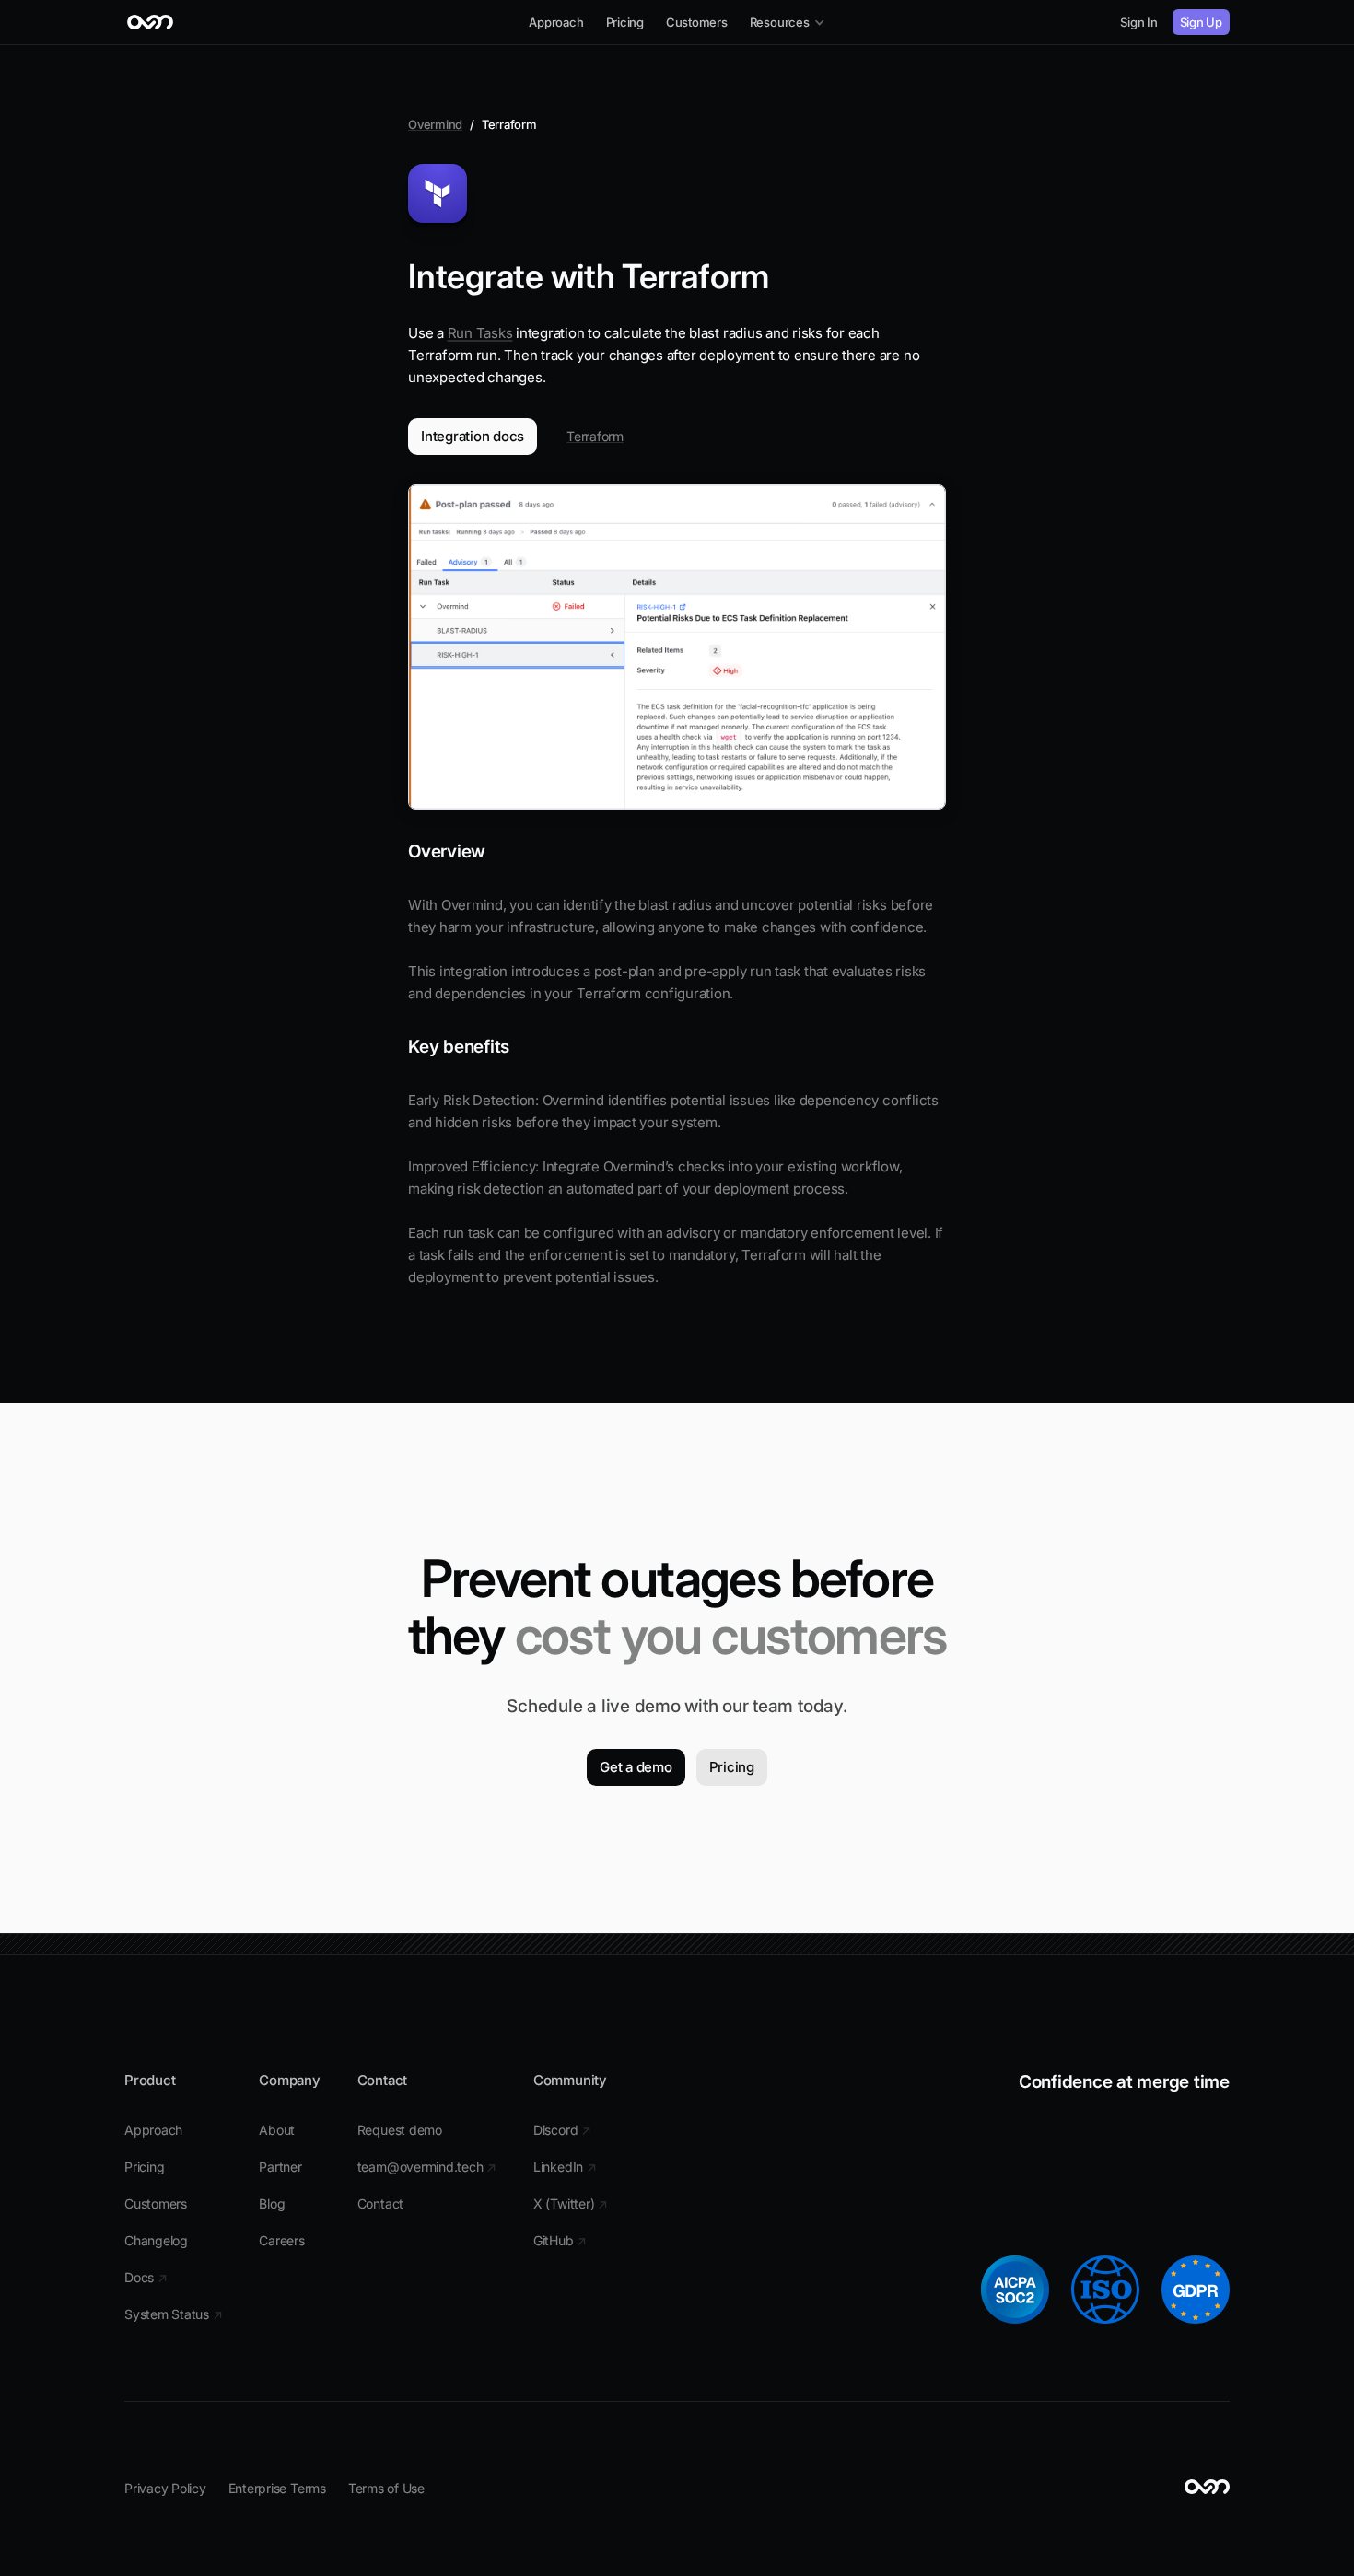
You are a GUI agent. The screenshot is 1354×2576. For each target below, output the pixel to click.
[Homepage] (151, 22)
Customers (156, 2203)
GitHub (560, 2240)
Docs (146, 2277)
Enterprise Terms (277, 2488)
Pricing (144, 2167)
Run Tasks (480, 333)
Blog (272, 2203)
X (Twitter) (571, 2203)
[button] (788, 22)
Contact (380, 2203)
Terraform (595, 436)
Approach (153, 2130)
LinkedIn (565, 2167)
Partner (280, 2167)
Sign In (1138, 22)
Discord (562, 2130)
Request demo (400, 2130)
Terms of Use (386, 2488)
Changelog (156, 2240)
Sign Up (1201, 22)
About (277, 2130)
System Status (173, 2314)
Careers (281, 2240)
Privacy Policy (165, 2488)
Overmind (435, 124)
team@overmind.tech (427, 2167)
